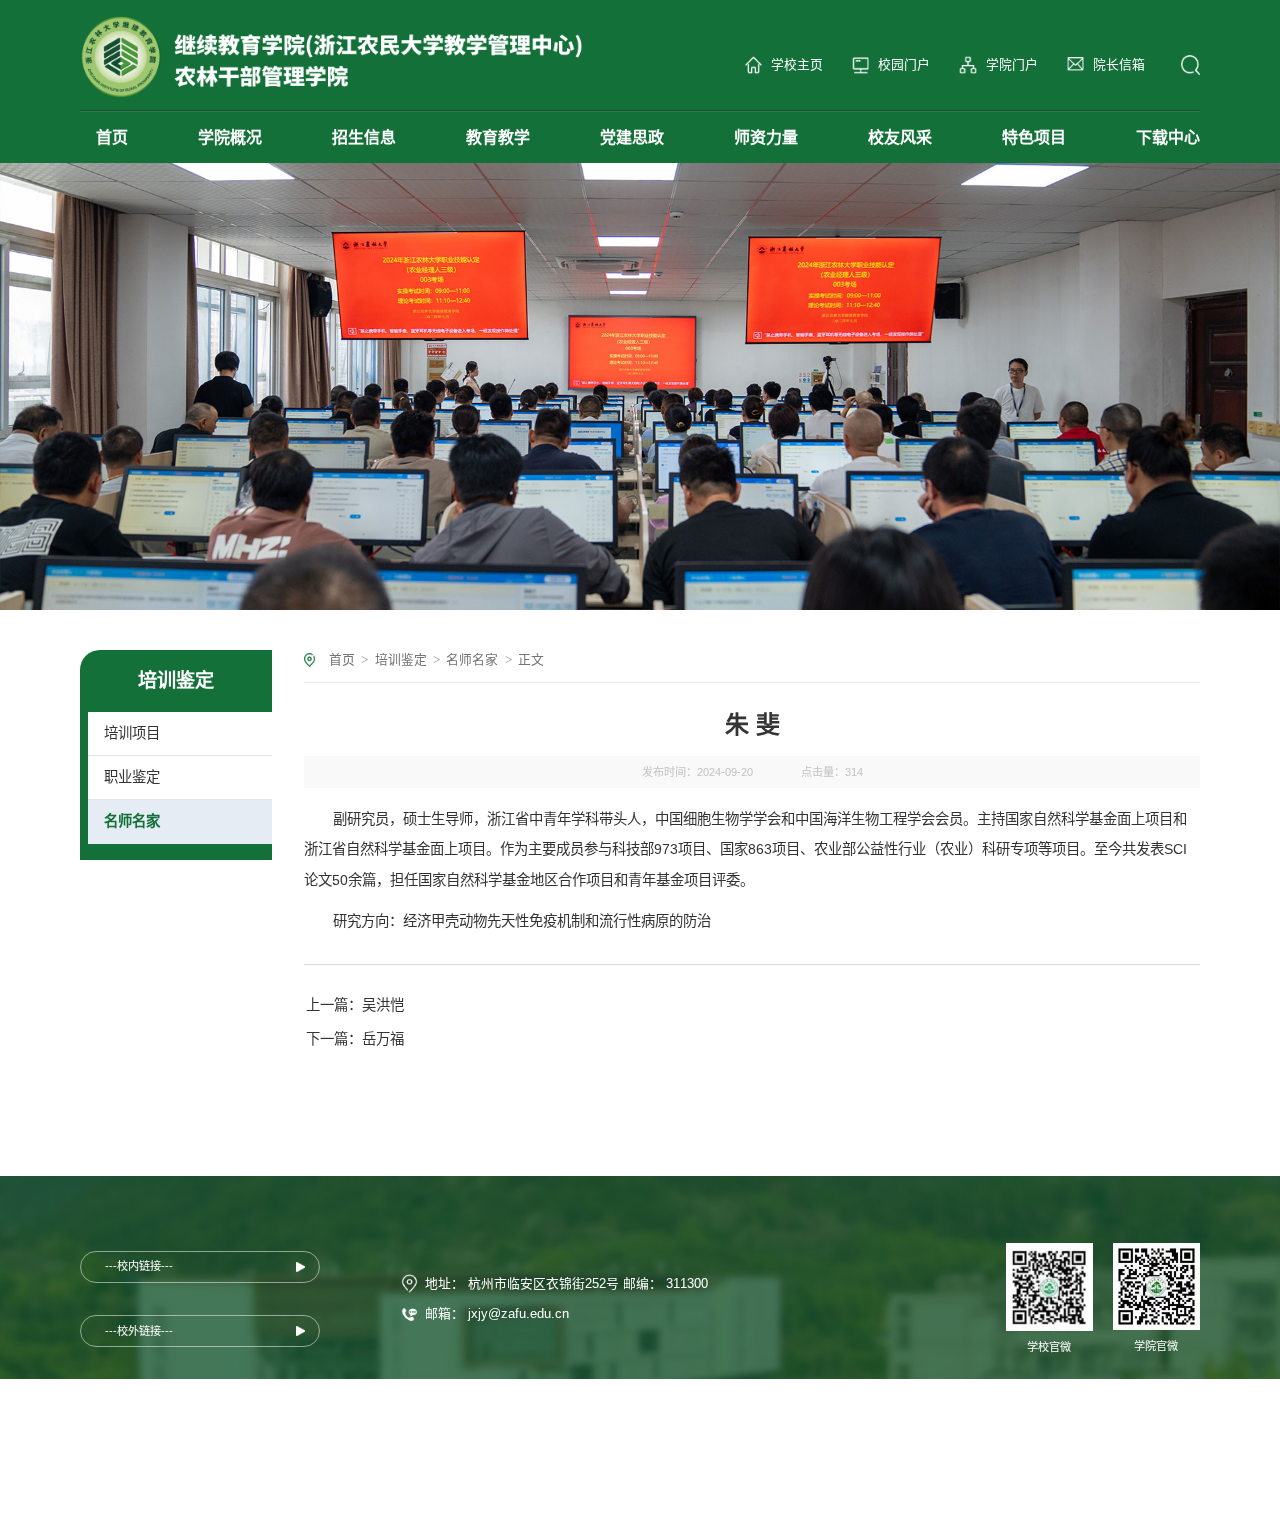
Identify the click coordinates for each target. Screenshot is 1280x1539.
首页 (342, 659)
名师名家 (472, 659)
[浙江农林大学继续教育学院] (332, 56)
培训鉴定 (401, 659)
